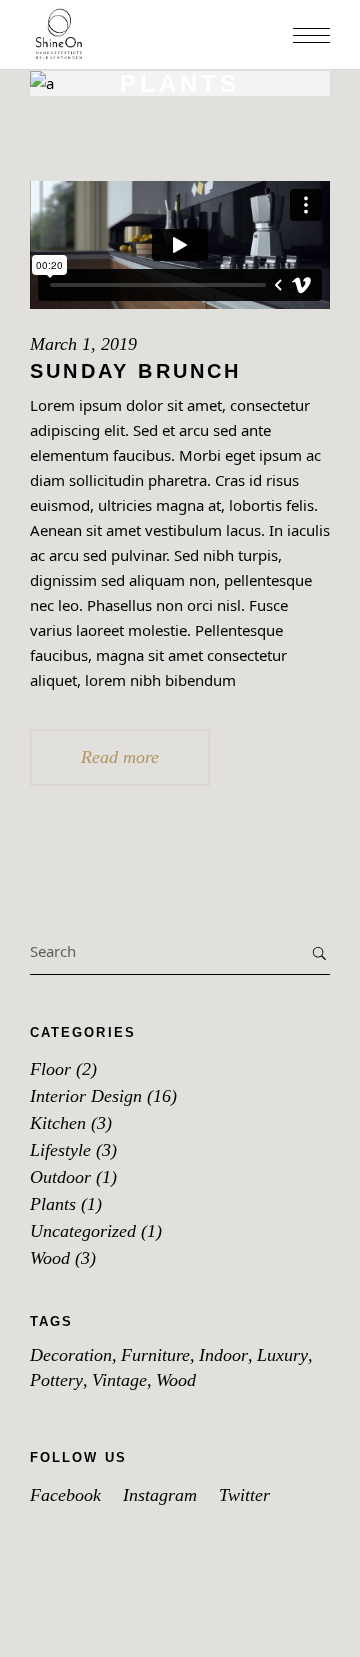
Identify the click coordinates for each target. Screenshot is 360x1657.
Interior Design (86, 1096)
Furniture (155, 1355)
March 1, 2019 (83, 344)
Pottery (56, 1380)
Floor (50, 1069)
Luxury (282, 1355)
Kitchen (58, 1123)
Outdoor (60, 1177)
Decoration (71, 1355)
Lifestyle (60, 1150)
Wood (50, 1258)
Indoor (223, 1355)
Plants (53, 1204)
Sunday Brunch (136, 371)
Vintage (119, 1380)
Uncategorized (83, 1231)
